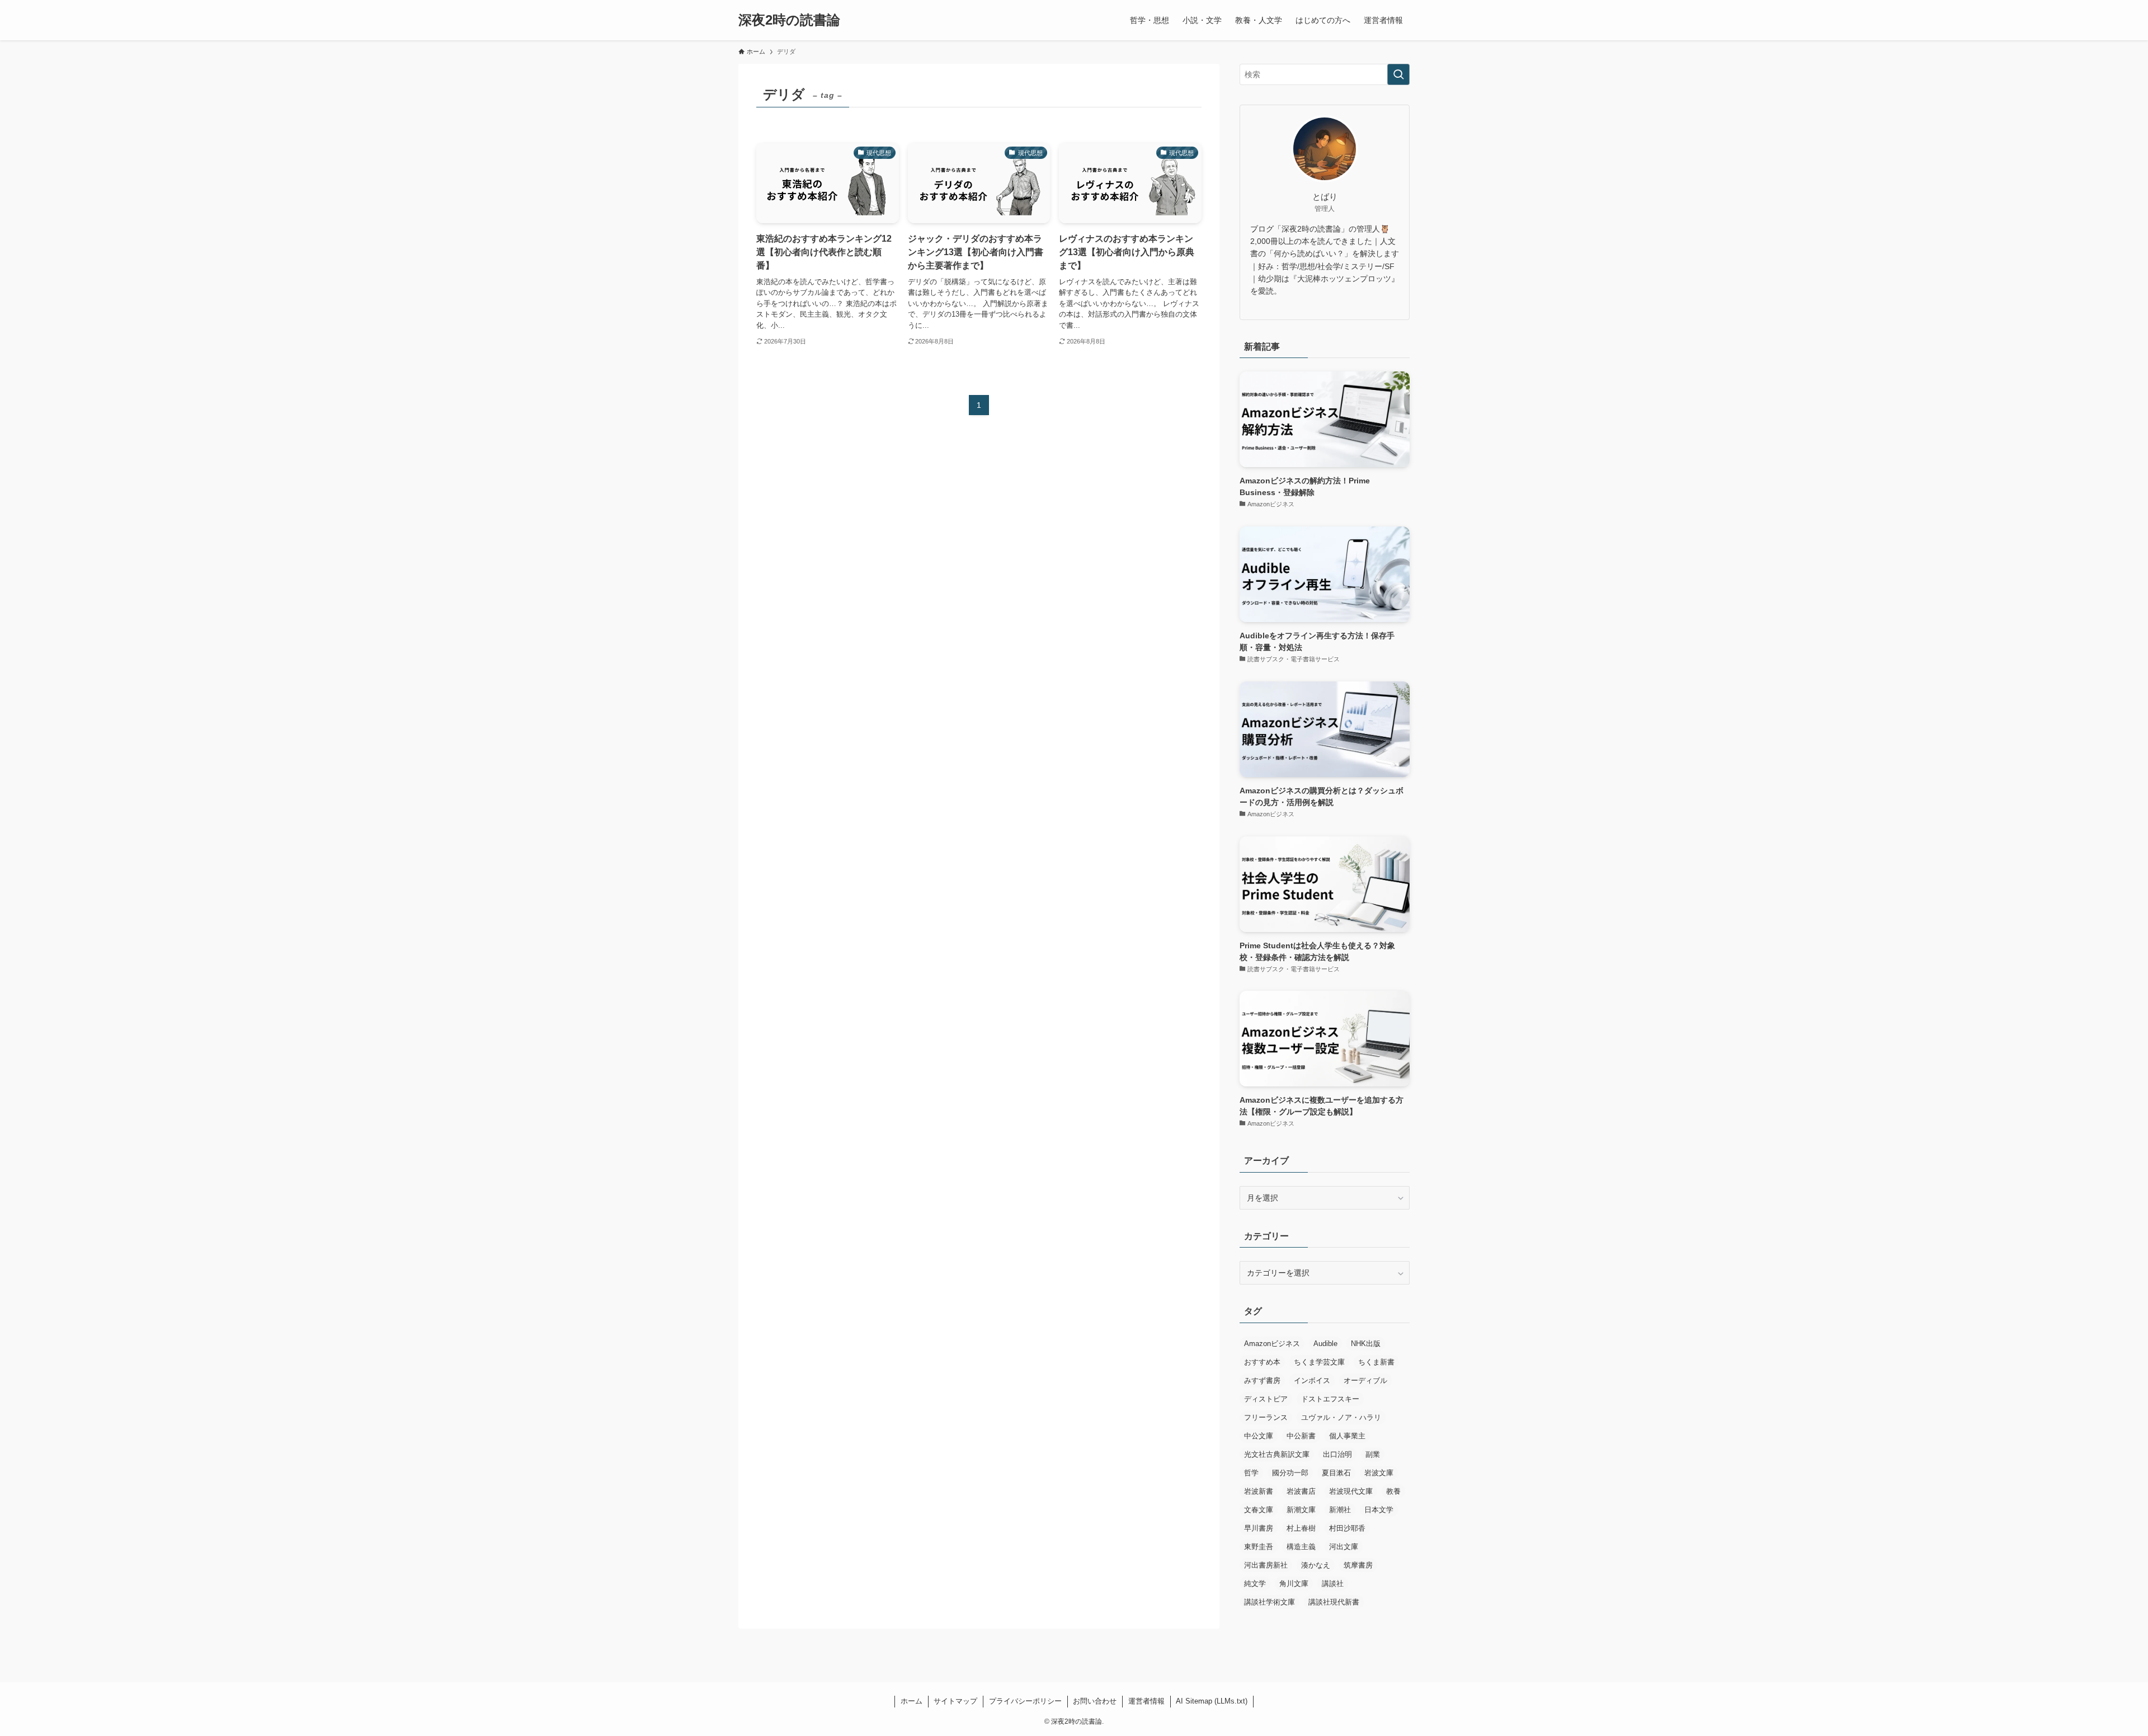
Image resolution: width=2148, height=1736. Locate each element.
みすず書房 (1262, 1380)
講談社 (1333, 1584)
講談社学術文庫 (1270, 1602)
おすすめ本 (1262, 1362)
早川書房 (1259, 1528)
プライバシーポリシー (1025, 1701)
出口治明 (1337, 1454)
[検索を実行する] (1398, 74)
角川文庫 (1294, 1584)
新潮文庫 (1301, 1510)
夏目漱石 (1336, 1473)
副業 (1373, 1454)
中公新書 (1301, 1436)
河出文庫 (1344, 1547)
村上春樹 (1301, 1528)
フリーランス (1266, 1417)
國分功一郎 (1290, 1473)
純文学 (1255, 1584)
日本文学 (1379, 1510)
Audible (1325, 1344)
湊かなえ (1316, 1565)
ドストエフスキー (1330, 1399)
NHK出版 (1366, 1344)
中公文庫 (1259, 1436)
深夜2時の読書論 (789, 20)
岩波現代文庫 (1351, 1491)
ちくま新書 (1376, 1362)
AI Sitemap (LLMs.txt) (1212, 1701)
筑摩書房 (1358, 1565)
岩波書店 (1301, 1491)
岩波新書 (1259, 1491)
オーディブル (1365, 1380)
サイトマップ (955, 1701)
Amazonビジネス (1272, 1344)
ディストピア (1266, 1399)
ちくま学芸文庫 (1319, 1362)
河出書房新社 (1266, 1565)
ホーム (912, 1701)
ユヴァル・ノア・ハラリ (1341, 1417)
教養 (1393, 1491)
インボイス (1312, 1380)
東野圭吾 (1259, 1547)
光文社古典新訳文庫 (1277, 1454)
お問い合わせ (1095, 1701)
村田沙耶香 (1347, 1528)
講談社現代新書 (1334, 1602)
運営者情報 (1146, 1701)
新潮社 (1340, 1510)
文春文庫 (1259, 1510)
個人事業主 (1347, 1436)
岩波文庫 (1379, 1473)
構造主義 (1301, 1547)
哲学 (1251, 1473)
